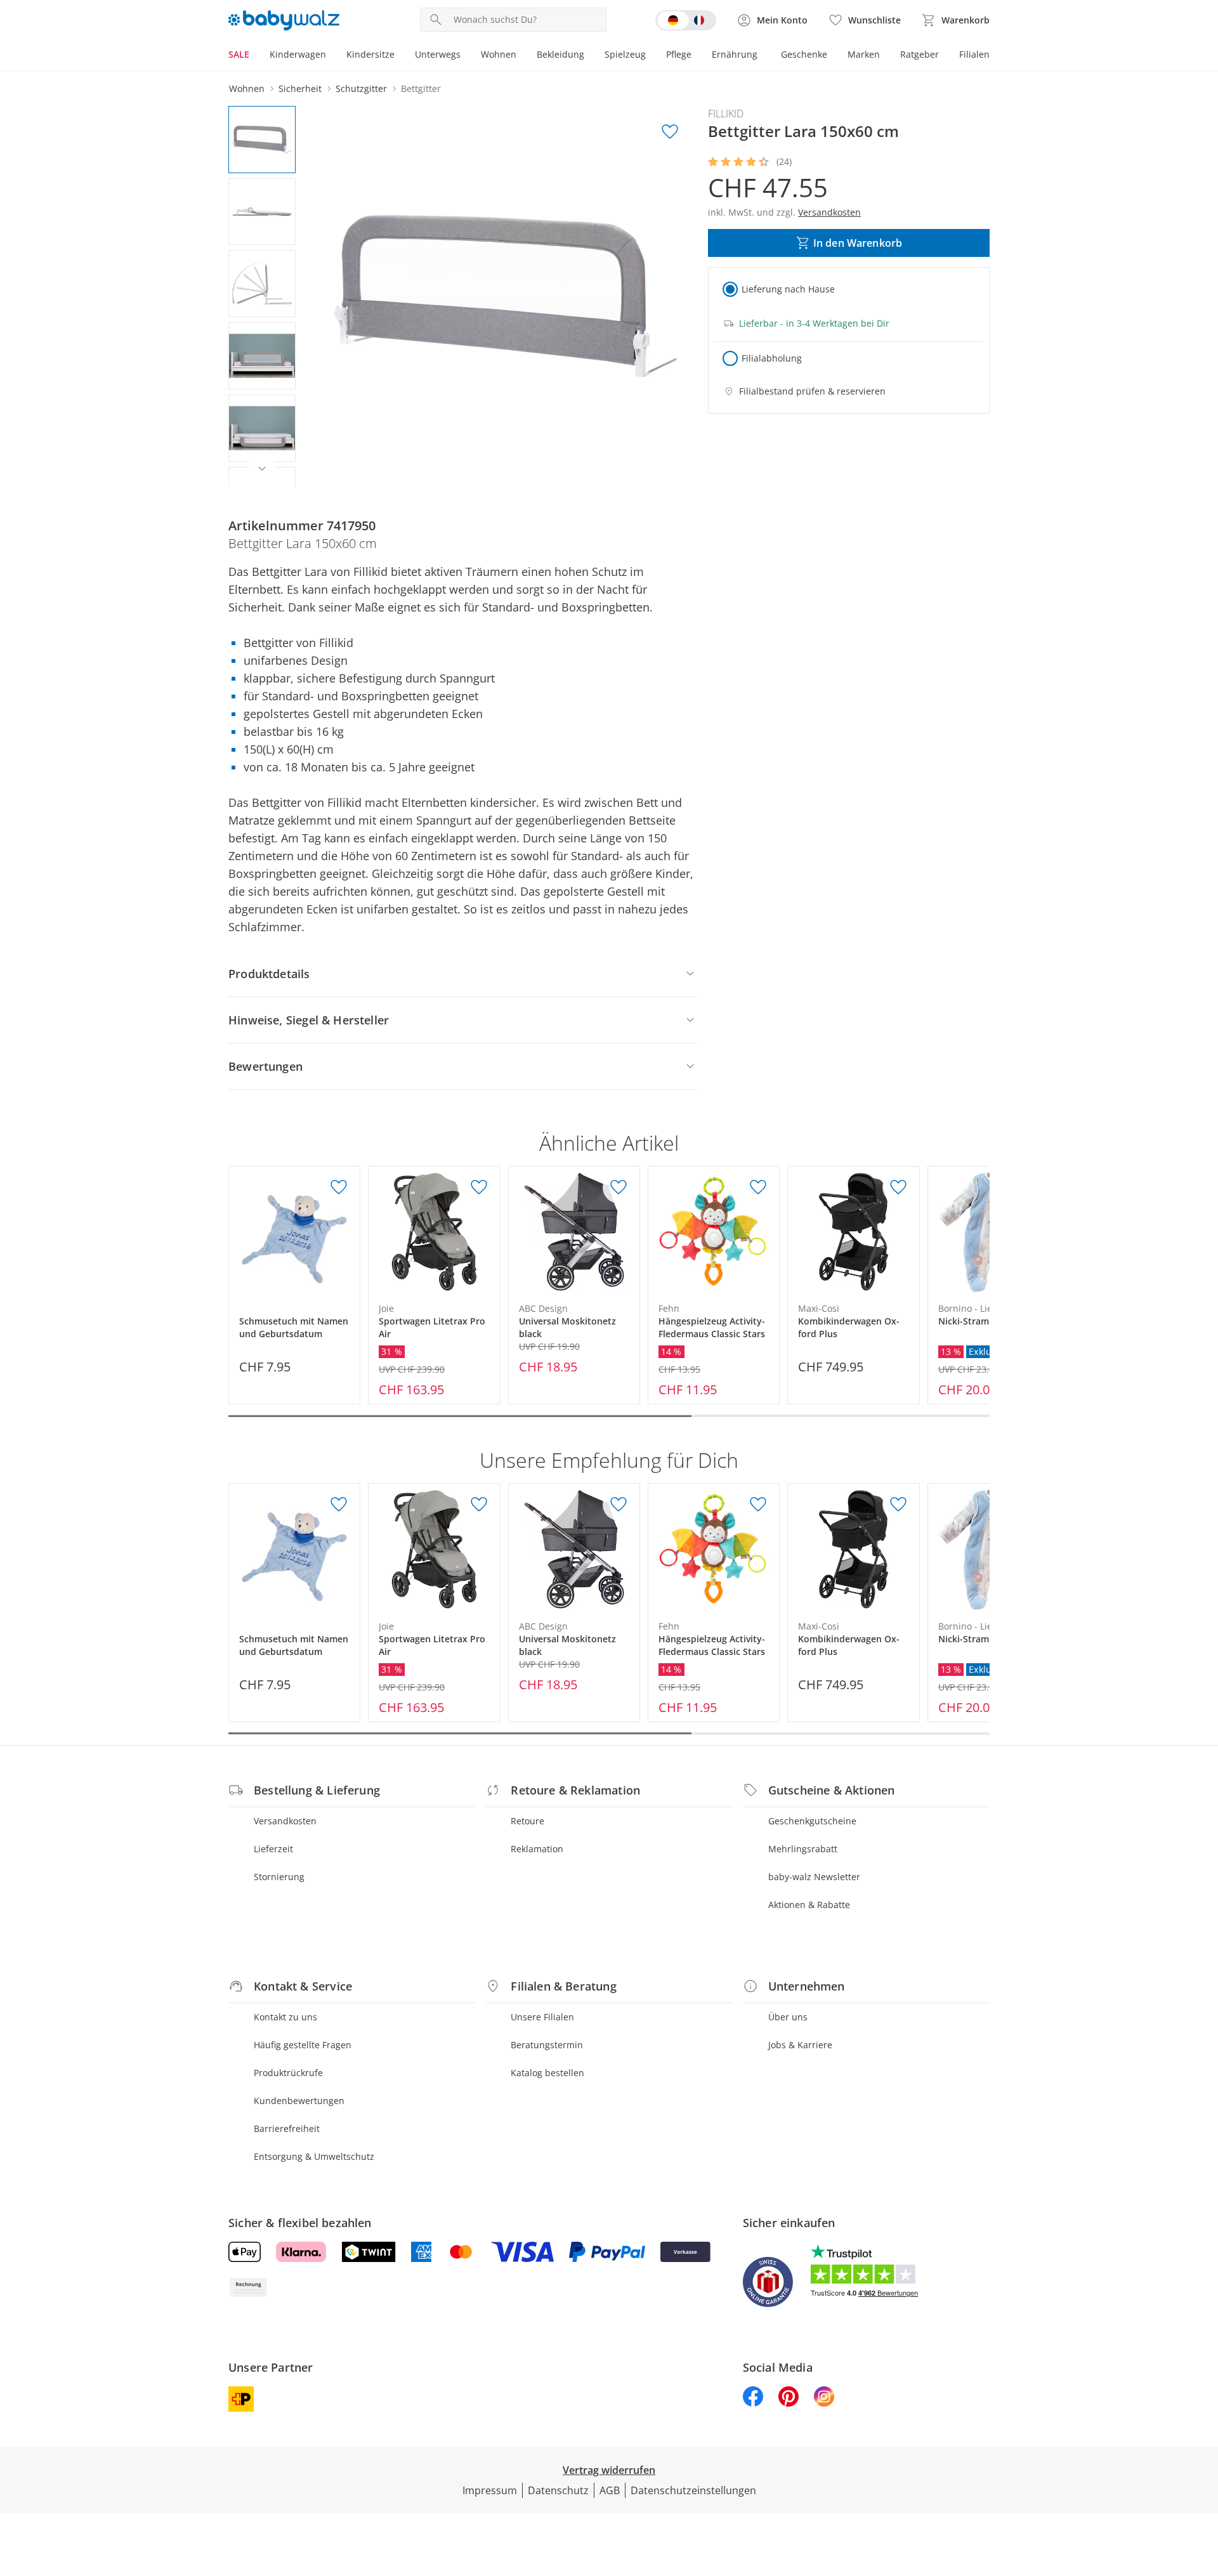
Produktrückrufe (288, 2073)
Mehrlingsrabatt (803, 1849)
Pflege (679, 54)
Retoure (527, 1821)
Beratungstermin (547, 2045)
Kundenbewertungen (299, 2101)
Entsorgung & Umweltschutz (314, 2156)
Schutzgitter (361, 88)
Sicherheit (300, 88)
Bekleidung (560, 54)
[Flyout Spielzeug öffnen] (651, 56)
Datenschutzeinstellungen (693, 2490)
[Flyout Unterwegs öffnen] (466, 56)
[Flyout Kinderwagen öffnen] (331, 56)
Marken (864, 54)
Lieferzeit (273, 1849)
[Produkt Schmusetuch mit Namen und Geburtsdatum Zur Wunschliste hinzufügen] (339, 1187)
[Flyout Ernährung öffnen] (763, 56)
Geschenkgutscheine (812, 1821)
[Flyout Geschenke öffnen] (832, 56)
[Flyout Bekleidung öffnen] (589, 56)
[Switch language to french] (686, 20)
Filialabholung (772, 358)
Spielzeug (625, 54)
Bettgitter (421, 88)
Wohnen (499, 54)
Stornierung (279, 1877)
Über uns (788, 2017)
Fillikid (726, 114)
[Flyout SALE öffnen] (254, 56)
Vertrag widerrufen (609, 2470)
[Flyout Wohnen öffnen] (521, 56)
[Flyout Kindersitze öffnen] (400, 56)
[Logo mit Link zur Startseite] (284, 20)
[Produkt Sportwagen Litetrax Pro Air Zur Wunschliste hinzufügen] (479, 1187)
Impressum (490, 2490)
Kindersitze (370, 54)
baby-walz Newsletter (814, 1877)
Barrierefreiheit (287, 2128)
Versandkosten (285, 1821)
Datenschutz (558, 2490)
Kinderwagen (298, 54)
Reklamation (537, 1849)
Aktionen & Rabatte (809, 1905)
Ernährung (735, 54)
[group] (506, 296)
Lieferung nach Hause (788, 289)
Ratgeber (920, 54)
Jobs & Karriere (800, 2045)
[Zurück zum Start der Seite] (1203, 2485)
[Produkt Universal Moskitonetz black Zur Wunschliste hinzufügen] (619, 1187)
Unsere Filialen (542, 2017)
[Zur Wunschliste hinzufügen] (670, 132)
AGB (610, 2490)
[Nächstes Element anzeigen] (262, 469)
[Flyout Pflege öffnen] (697, 56)
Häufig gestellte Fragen (303, 2045)
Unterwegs (438, 54)
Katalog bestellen (547, 2073)
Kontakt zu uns (285, 2017)
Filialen (974, 54)
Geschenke (804, 54)
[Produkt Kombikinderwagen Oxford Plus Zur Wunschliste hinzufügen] (898, 1187)
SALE (239, 54)
